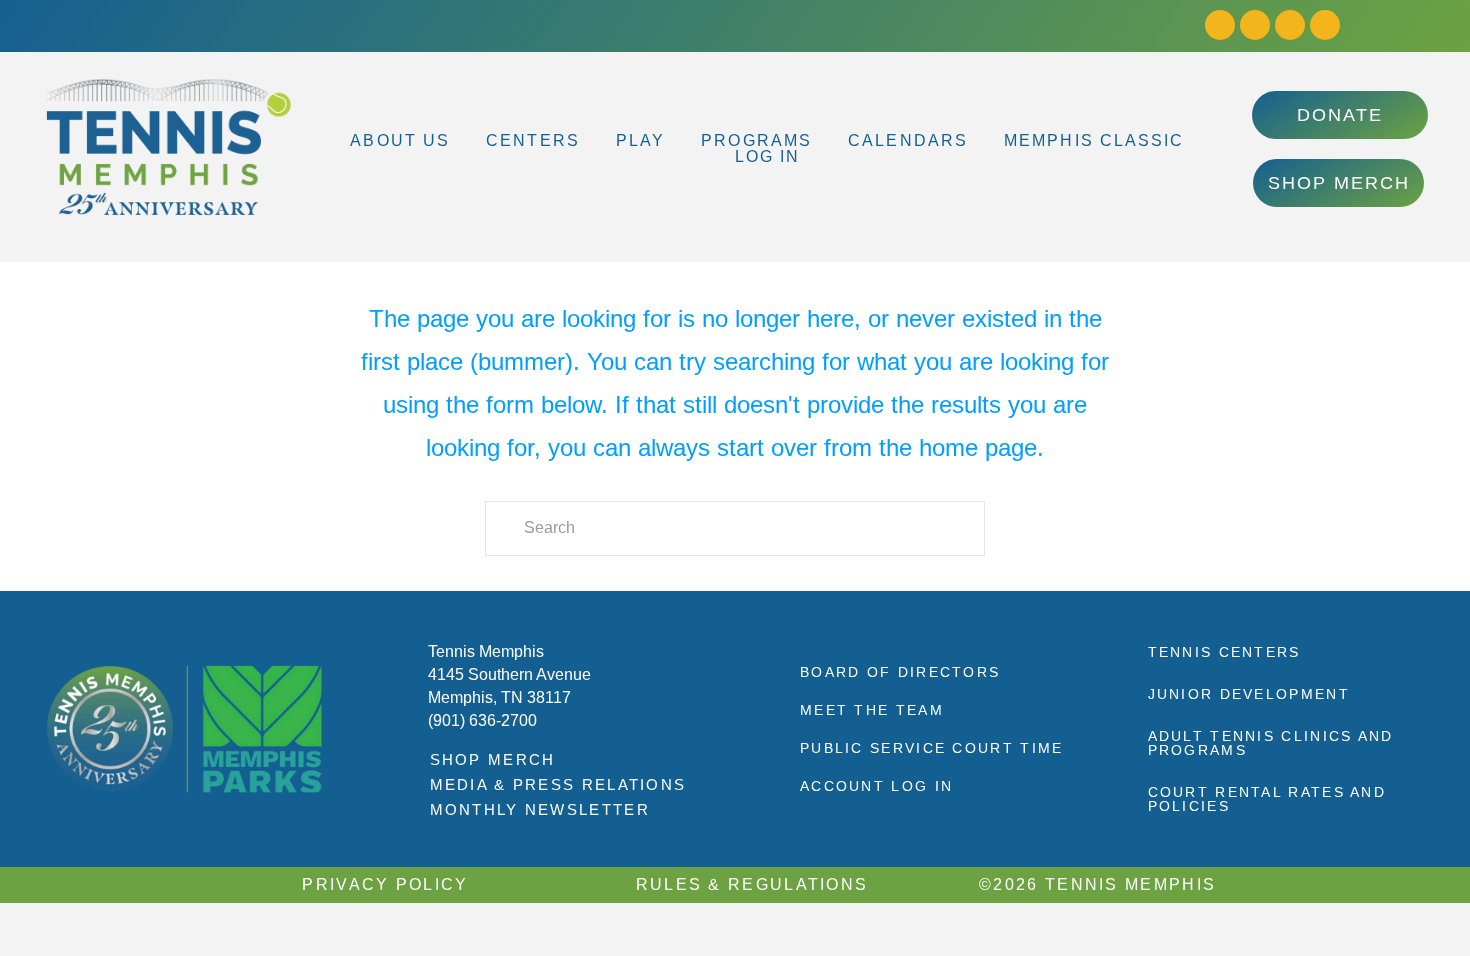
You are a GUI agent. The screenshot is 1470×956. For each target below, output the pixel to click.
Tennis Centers (1224, 652)
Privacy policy (385, 884)
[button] (405, 141)
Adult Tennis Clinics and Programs (1271, 743)
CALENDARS (908, 141)
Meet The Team (872, 710)
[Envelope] (1325, 25)
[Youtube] (1290, 25)
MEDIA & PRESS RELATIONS (558, 784)
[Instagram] (1255, 25)
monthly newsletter (540, 809)
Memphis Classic (1094, 141)
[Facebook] (1220, 25)
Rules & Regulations (752, 884)
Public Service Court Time (932, 748)
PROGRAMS (756, 141)
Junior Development (1249, 694)
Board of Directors (900, 672)
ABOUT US (400, 141)
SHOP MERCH (493, 759)
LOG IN (768, 157)
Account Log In (876, 786)
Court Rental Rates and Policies (1267, 799)
